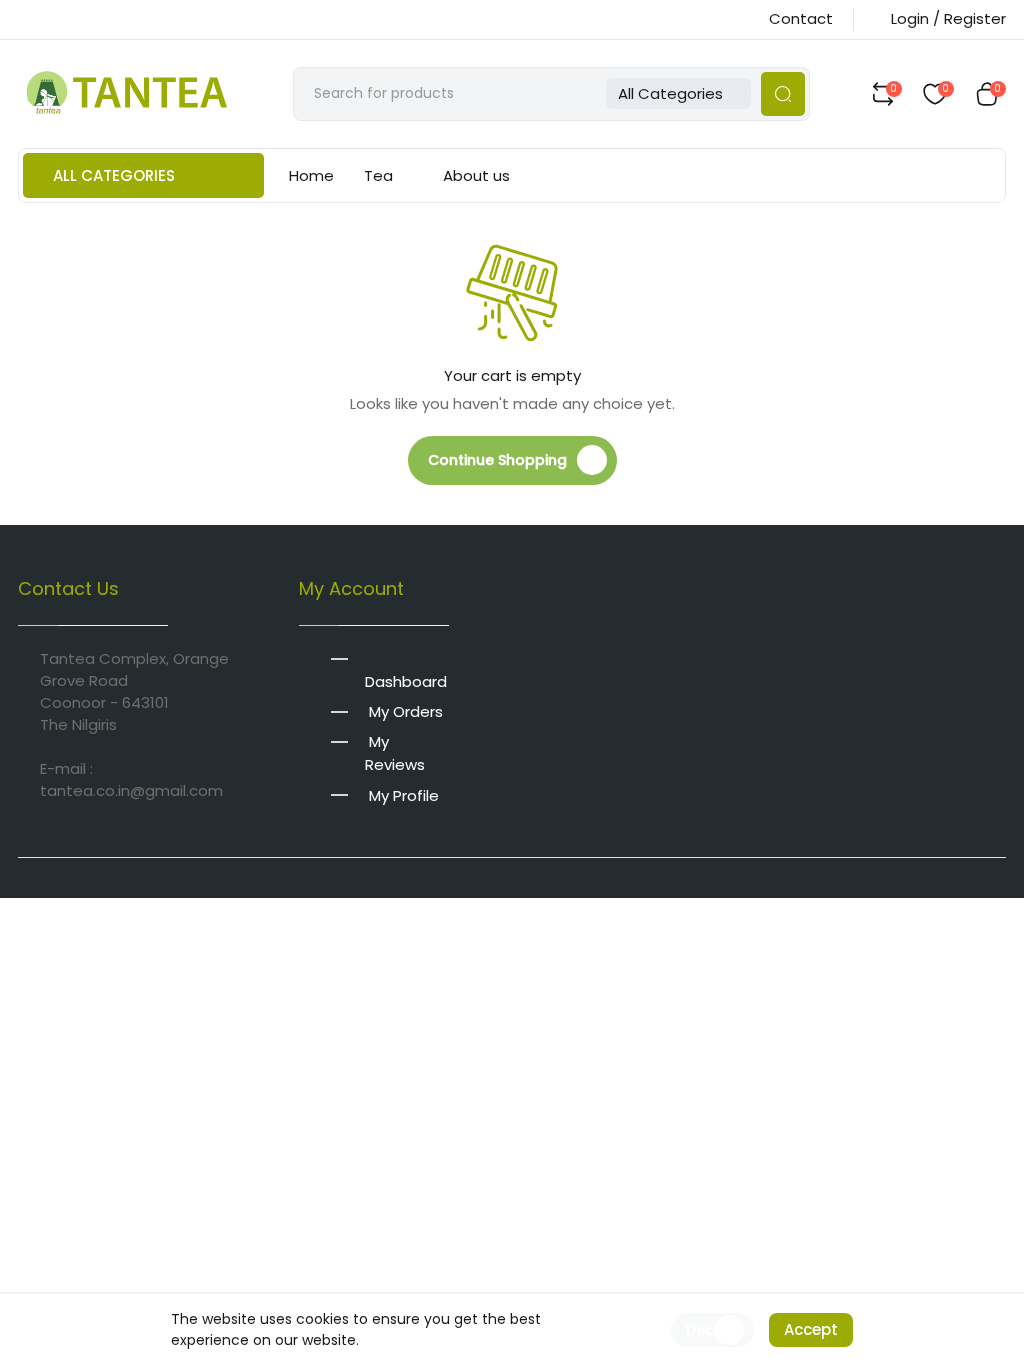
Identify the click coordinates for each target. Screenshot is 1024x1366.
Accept (811, 1329)
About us (476, 175)
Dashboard (406, 681)
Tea (378, 175)
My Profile (404, 794)
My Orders (406, 711)
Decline (712, 1330)
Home (311, 175)
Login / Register (948, 18)
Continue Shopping (497, 460)
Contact (801, 18)
